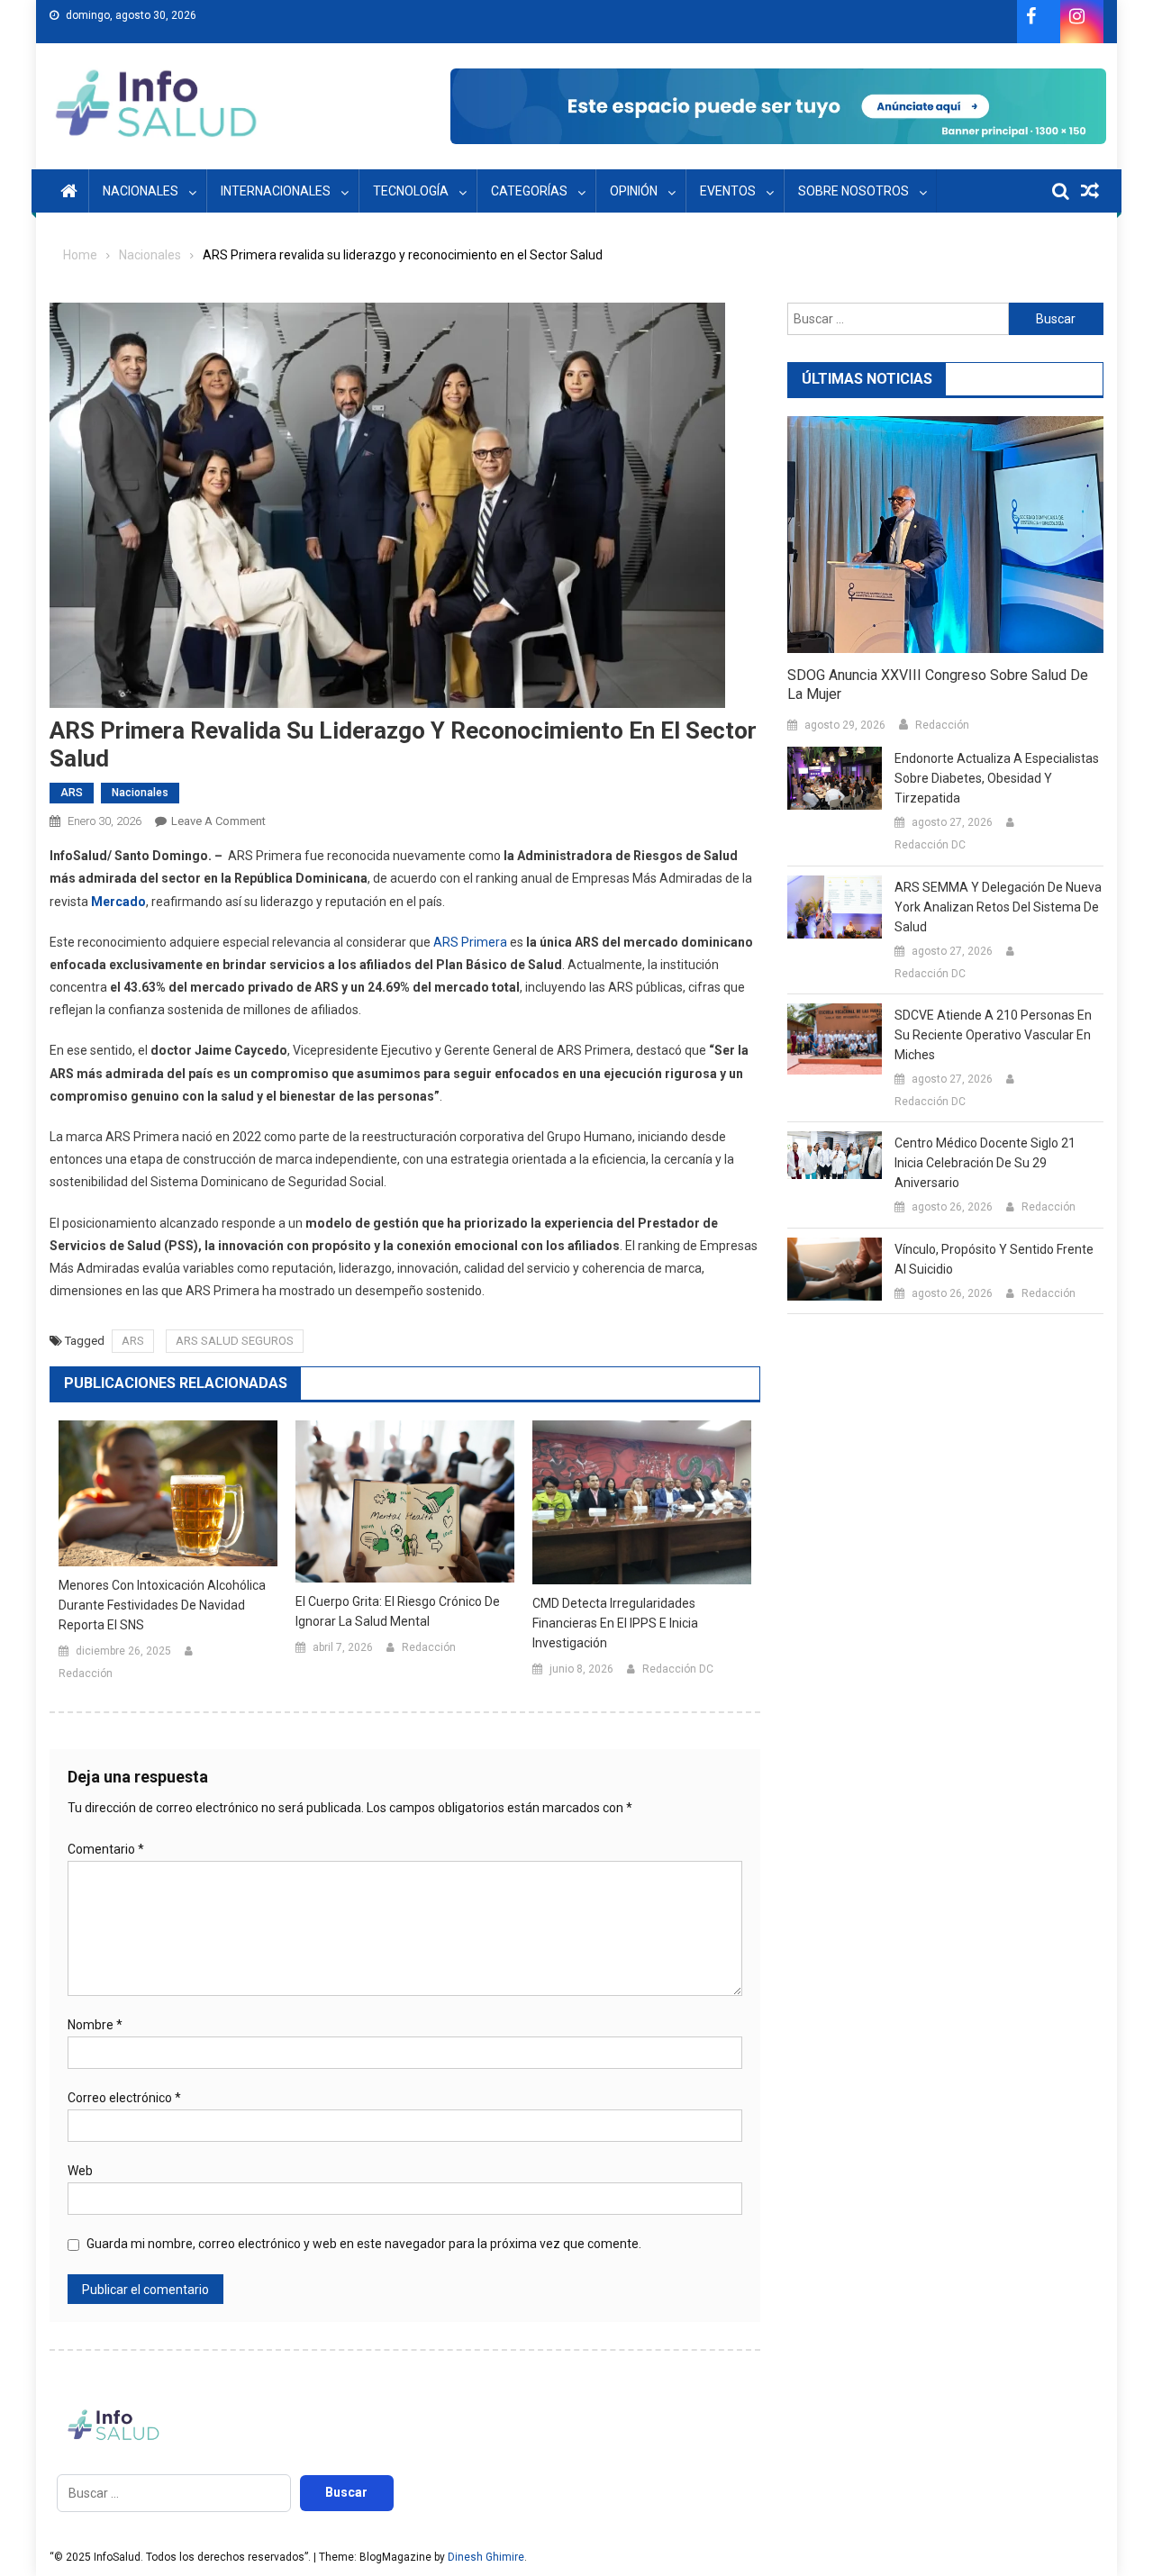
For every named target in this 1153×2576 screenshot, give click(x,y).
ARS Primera (470, 942)
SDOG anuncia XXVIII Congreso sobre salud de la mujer (938, 685)
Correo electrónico (124, 2098)
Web (80, 2171)
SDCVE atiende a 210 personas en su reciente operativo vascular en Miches (993, 1035)
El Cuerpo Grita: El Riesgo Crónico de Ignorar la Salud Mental (398, 1611)
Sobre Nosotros (853, 191)
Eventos (728, 191)
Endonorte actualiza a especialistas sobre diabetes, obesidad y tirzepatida (997, 778)
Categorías (529, 191)
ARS (72, 793)
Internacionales (276, 191)
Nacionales (141, 191)
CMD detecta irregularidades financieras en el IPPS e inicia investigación (615, 1623)
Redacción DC (678, 1669)
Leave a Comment (218, 821)
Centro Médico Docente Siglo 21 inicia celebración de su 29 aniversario (985, 1163)
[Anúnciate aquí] (778, 106)
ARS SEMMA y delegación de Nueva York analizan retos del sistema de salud (998, 907)
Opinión (634, 191)
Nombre (95, 2025)
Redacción (86, 1673)
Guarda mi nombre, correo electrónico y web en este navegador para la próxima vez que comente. (364, 2244)
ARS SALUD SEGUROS (235, 1341)
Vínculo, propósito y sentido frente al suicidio (994, 1259)
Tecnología (411, 191)
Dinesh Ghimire (486, 2557)
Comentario (106, 1849)
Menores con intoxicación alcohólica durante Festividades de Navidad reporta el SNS (162, 1605)
